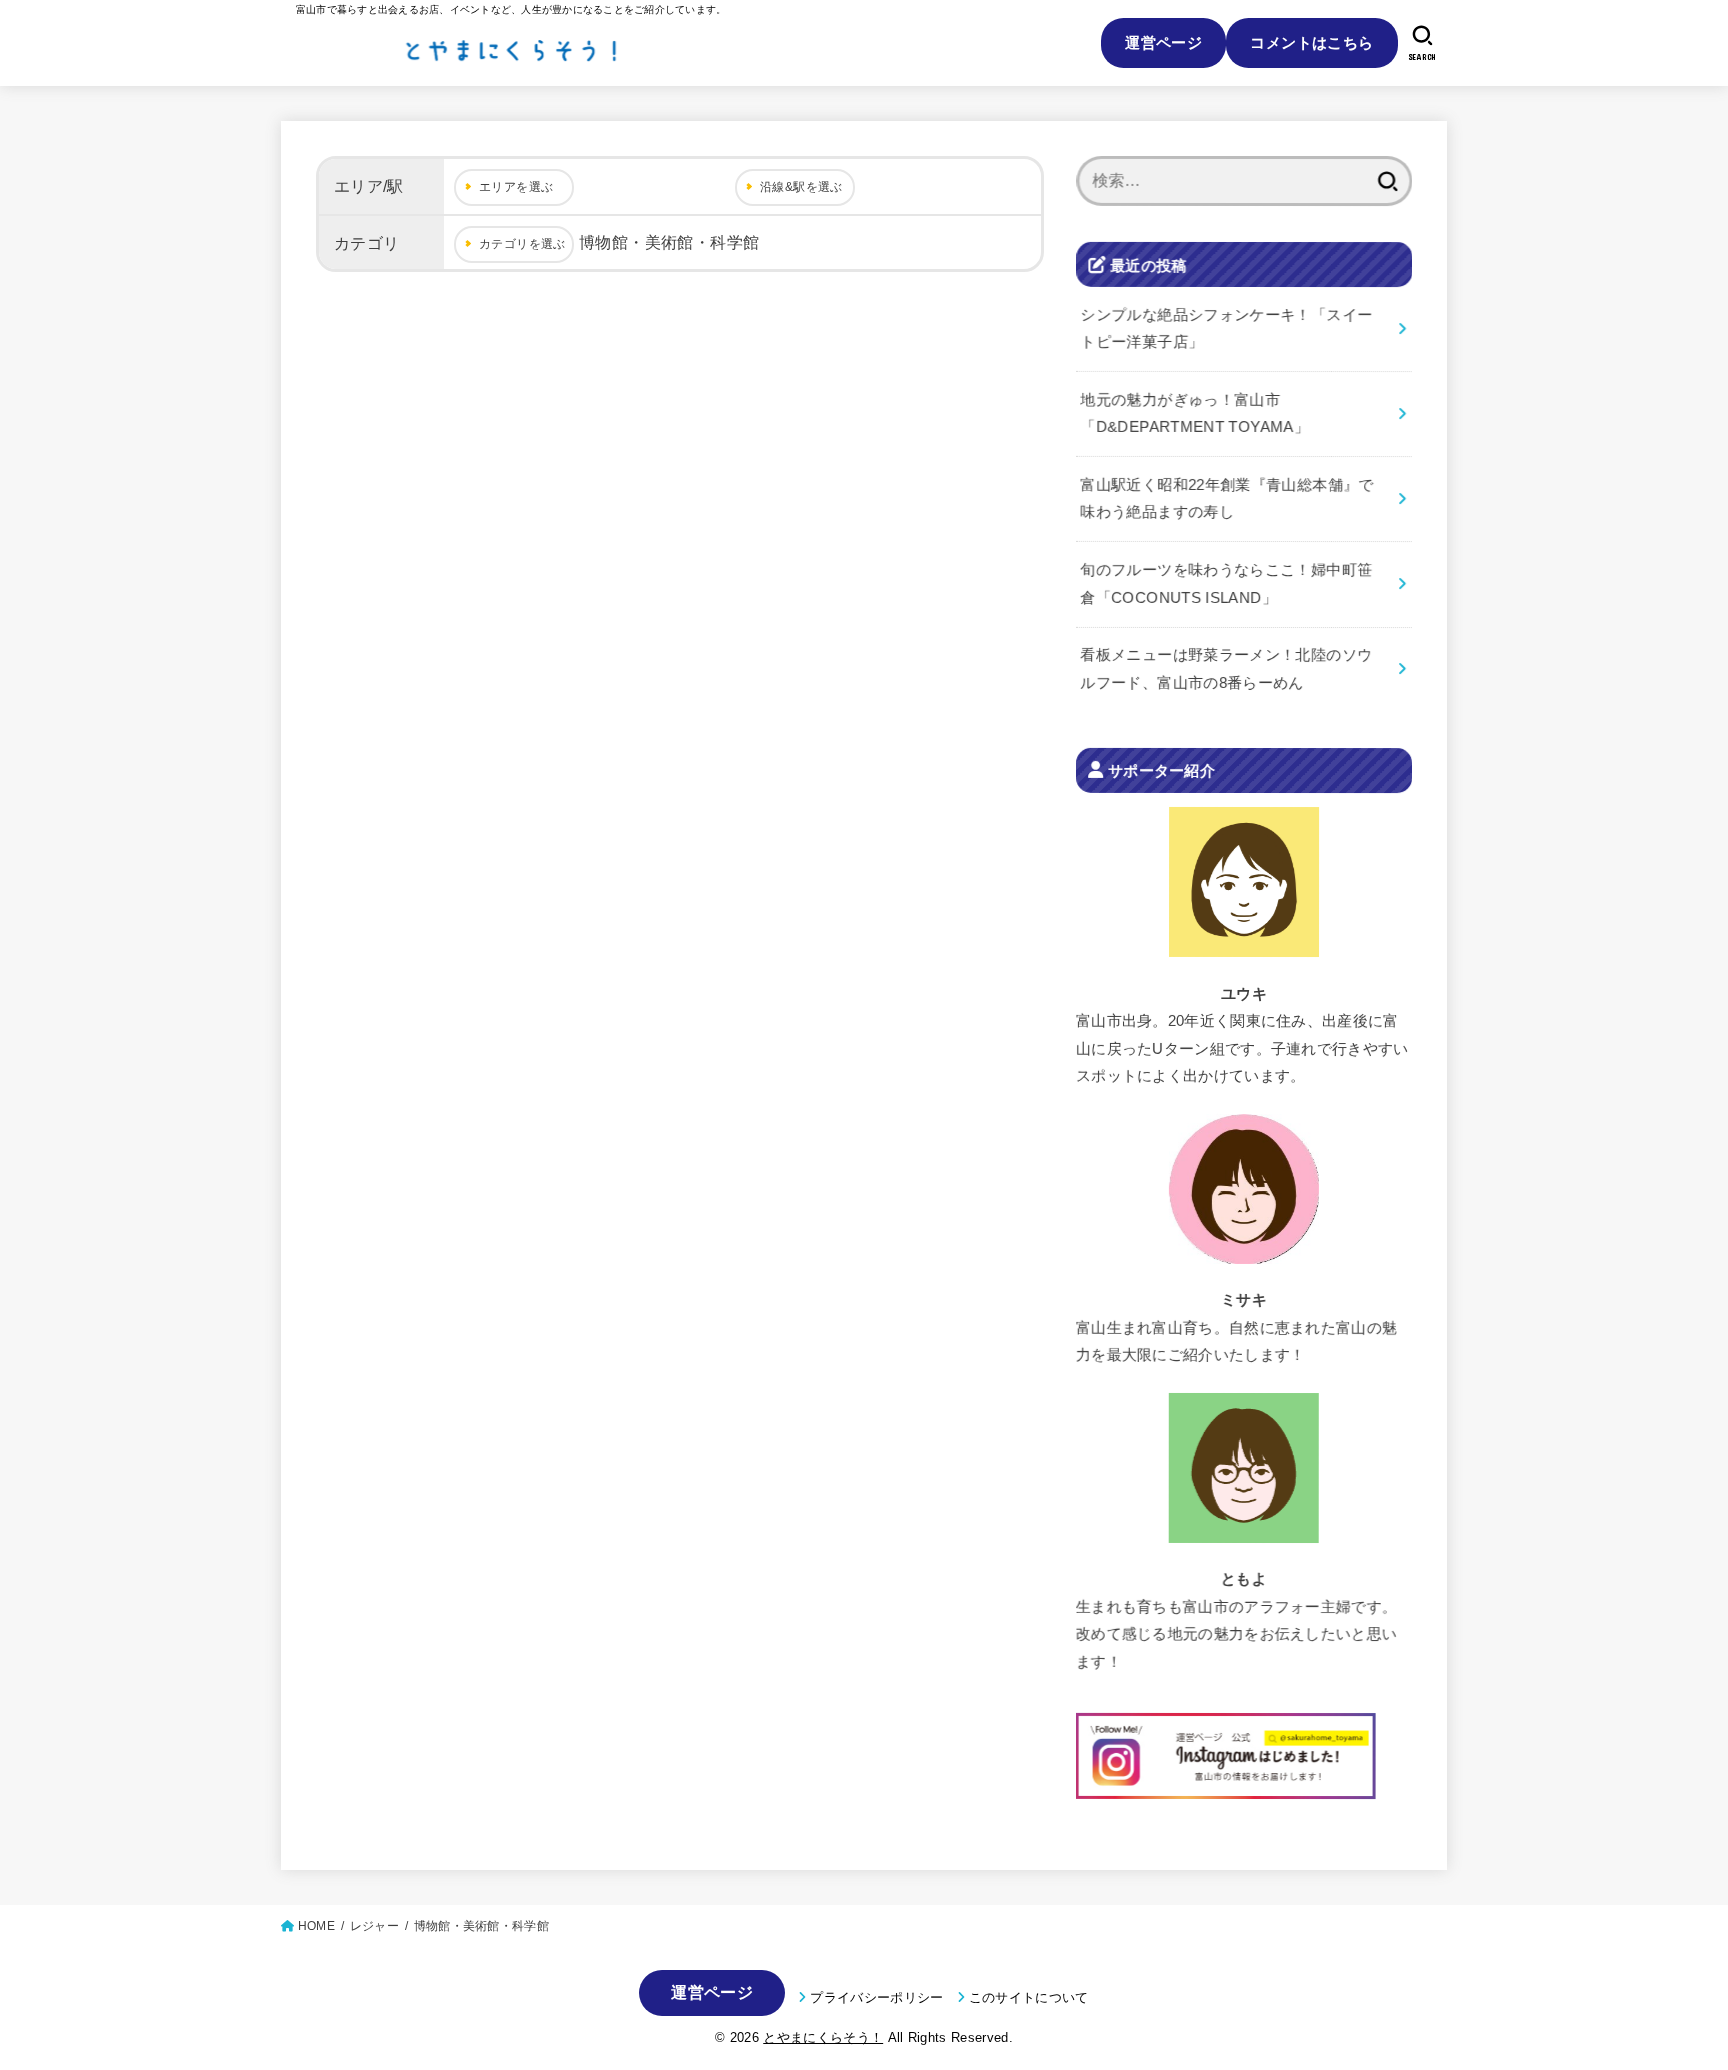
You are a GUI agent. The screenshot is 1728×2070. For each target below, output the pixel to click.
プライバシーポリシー (876, 1997)
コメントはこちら (1311, 42)
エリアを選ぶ (516, 187)
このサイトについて (1029, 1997)
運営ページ (1163, 42)
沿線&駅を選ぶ (801, 187)
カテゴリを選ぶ (522, 244)
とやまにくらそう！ (823, 2037)
